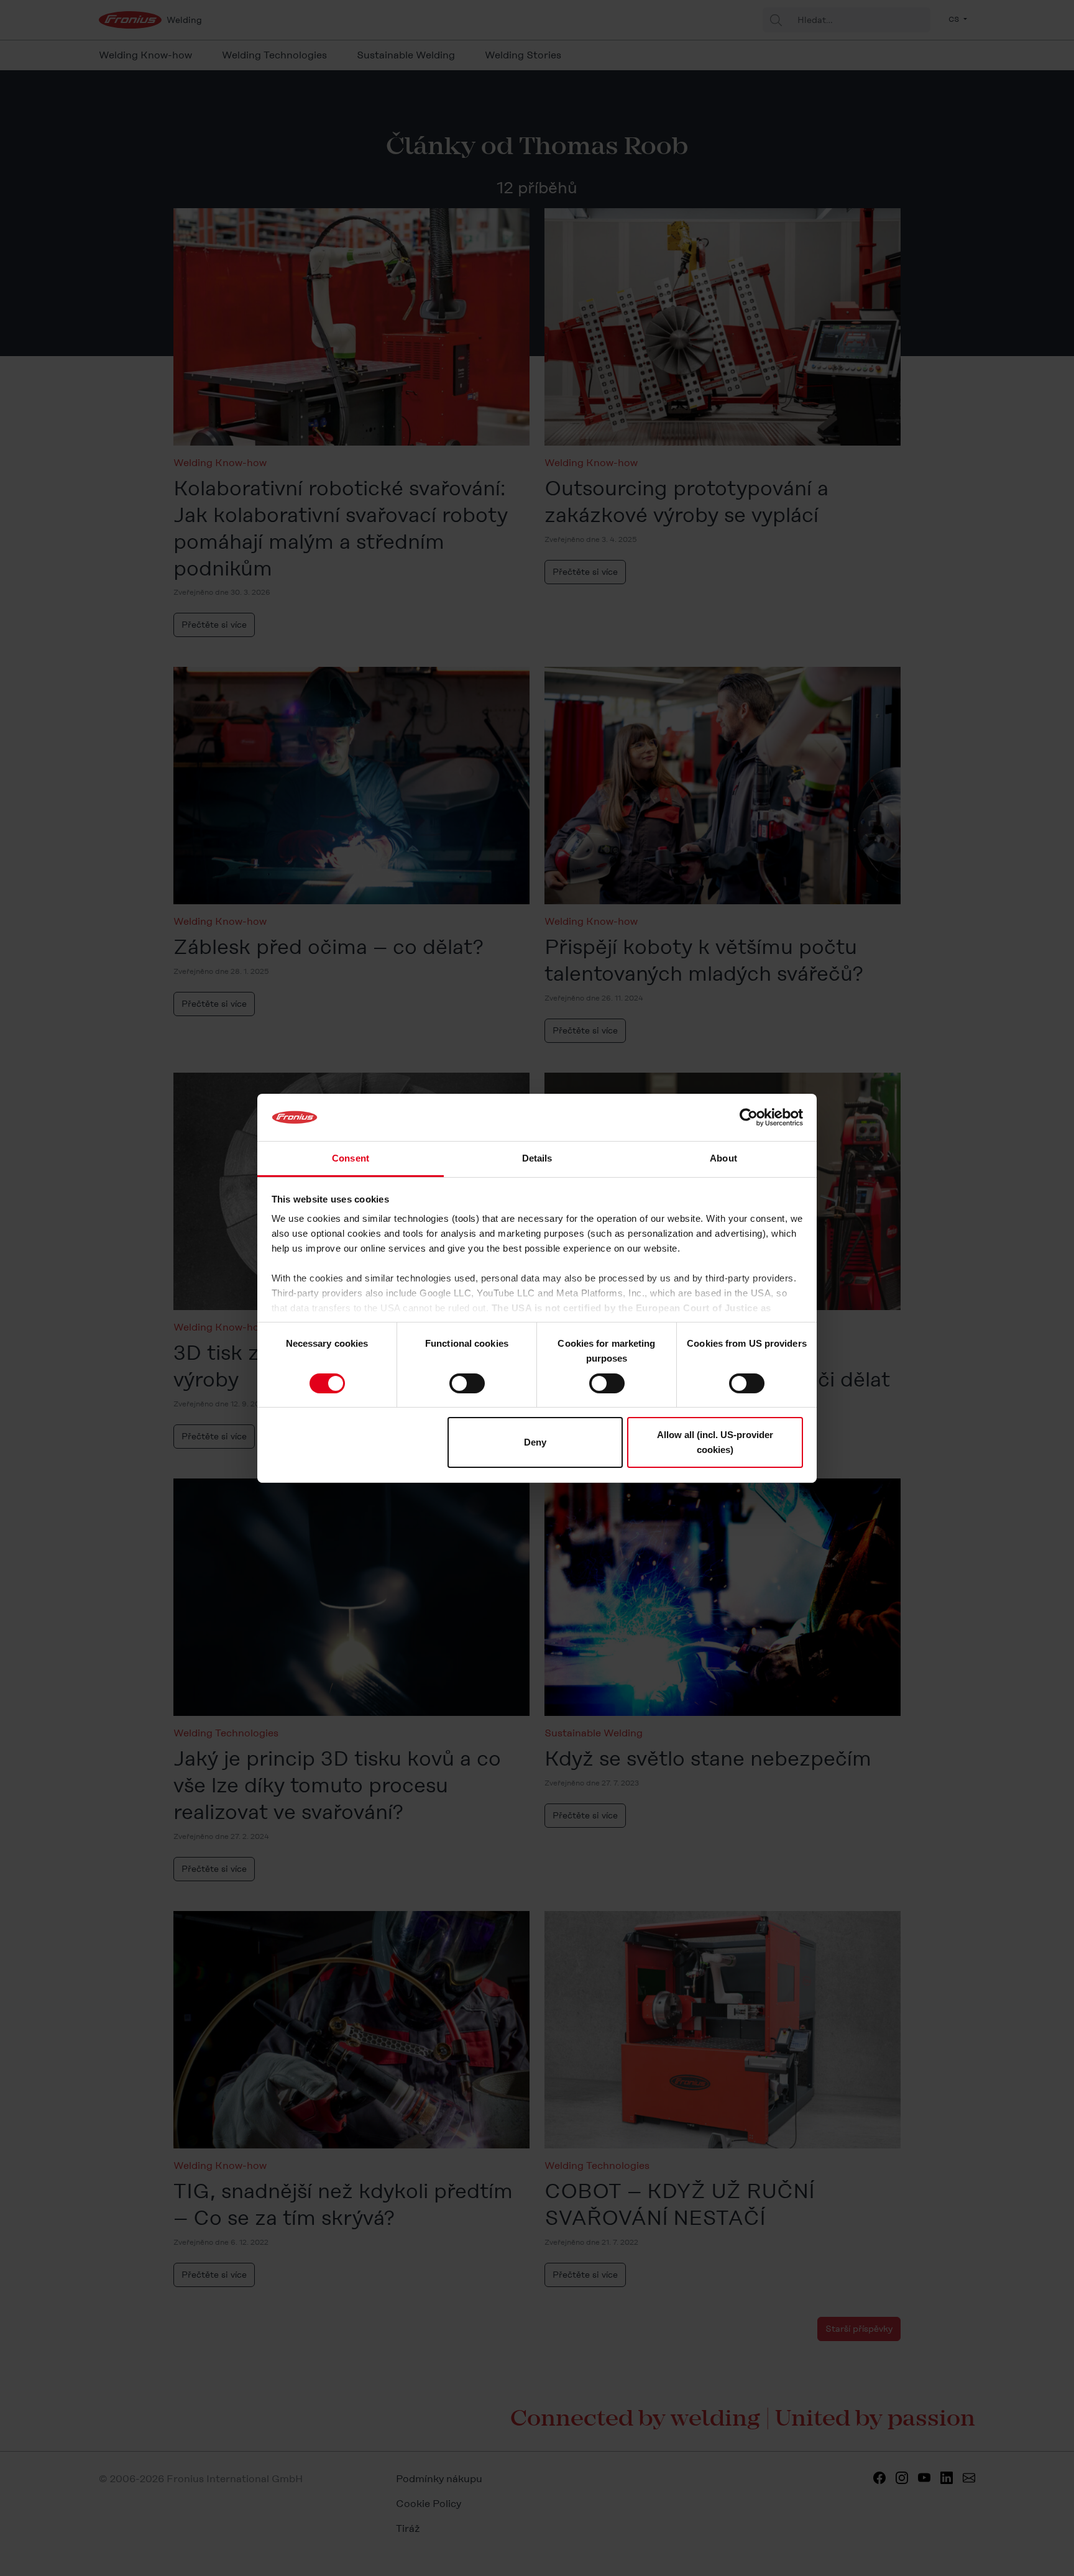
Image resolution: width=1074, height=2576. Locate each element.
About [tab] (723, 1158)
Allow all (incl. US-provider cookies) (715, 1442)
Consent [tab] (351, 1158)
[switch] (467, 1383)
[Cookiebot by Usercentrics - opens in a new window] (749, 1117)
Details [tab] (537, 1158)
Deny (535, 1442)
